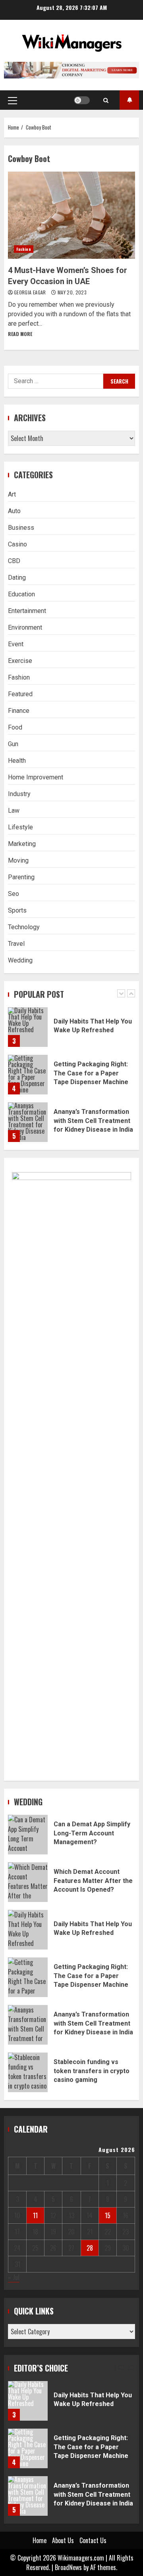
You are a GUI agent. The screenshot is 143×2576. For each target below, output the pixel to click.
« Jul (14, 2277)
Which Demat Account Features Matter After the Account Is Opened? (28, 1882)
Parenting (21, 877)
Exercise (20, 661)
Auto (14, 511)
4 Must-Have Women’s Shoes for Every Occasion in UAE (71, 215)
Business (21, 528)
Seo (14, 894)
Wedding (20, 960)
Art (12, 494)
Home (40, 2540)
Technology (24, 927)
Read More (20, 334)
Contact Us (93, 2540)
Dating (17, 578)
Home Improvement (36, 777)
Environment (25, 627)
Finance (19, 711)
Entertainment (27, 611)
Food (15, 727)
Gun (13, 744)
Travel (16, 944)
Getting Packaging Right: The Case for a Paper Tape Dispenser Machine (28, 1075)
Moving (18, 860)
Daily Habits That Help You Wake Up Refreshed (28, 1027)
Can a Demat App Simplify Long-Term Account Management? (28, 1835)
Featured (20, 694)
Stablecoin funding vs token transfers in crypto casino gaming (28, 2072)
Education (21, 594)
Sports (17, 910)
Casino (17, 544)
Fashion (24, 249)
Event (16, 644)
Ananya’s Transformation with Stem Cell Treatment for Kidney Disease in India (28, 1122)
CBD (14, 561)
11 (35, 2215)
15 (108, 2215)
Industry (19, 794)
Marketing (22, 844)
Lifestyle (20, 827)
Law (14, 811)
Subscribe (129, 100)
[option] (71, 1031)
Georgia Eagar (31, 292)
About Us (63, 2540)
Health (17, 761)
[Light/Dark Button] (82, 100)
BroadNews (68, 2567)
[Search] (106, 100)
